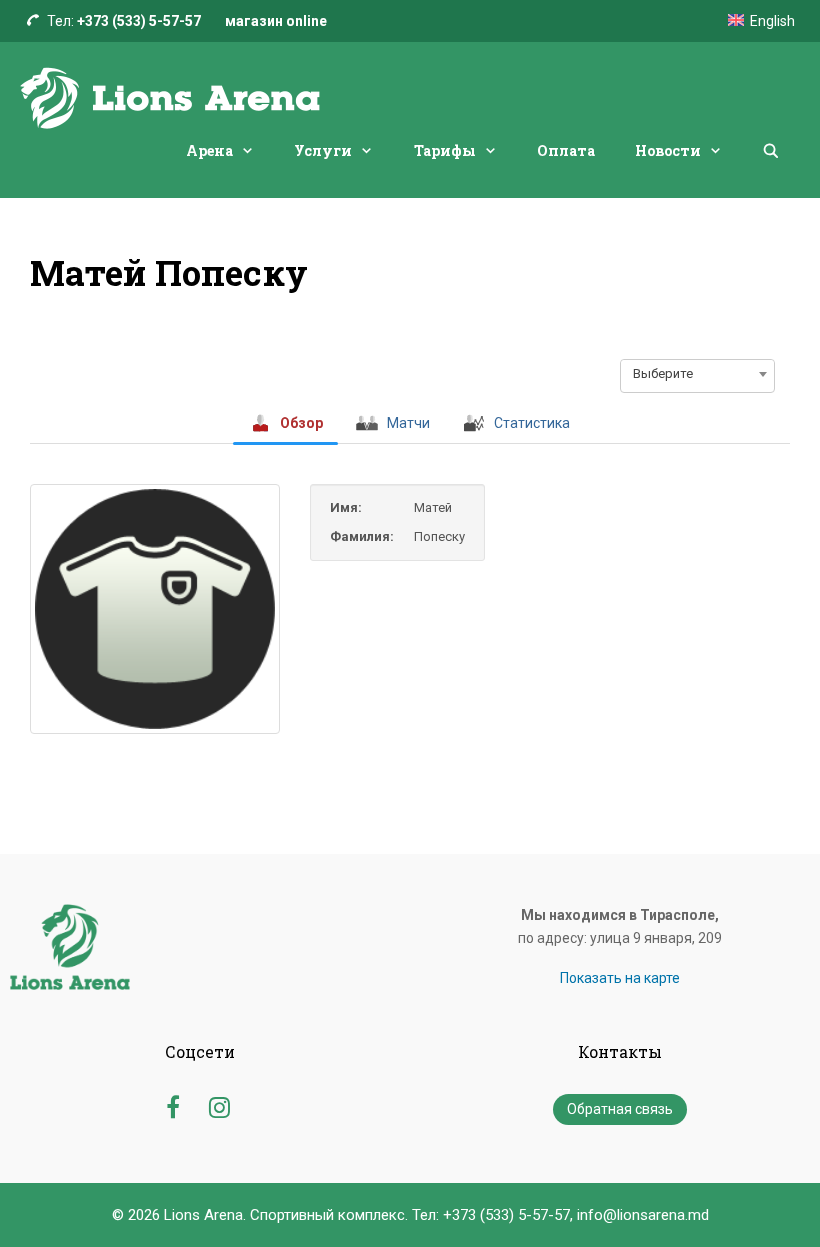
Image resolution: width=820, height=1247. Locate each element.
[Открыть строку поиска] (771, 151)
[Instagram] (219, 1104)
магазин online (276, 21)
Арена (209, 150)
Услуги (323, 150)
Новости (668, 150)
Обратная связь (620, 1109)
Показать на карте (620, 978)
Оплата (566, 150)
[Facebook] (172, 1104)
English (772, 21)
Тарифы (445, 150)
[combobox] (697, 374)
